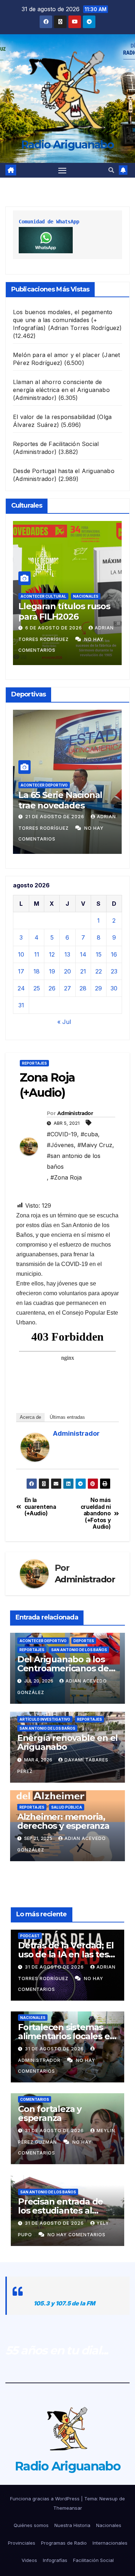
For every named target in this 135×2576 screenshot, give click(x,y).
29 (98, 988)
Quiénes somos (31, 2525)
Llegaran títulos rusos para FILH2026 (64, 611)
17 (21, 971)
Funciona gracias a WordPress (46, 2499)
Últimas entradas (67, 1417)
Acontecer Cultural (43, 596)
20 (67, 971)
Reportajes (34, 1063)
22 (99, 971)
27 (67, 988)
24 (21, 988)
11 (37, 954)
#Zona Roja (66, 1177)
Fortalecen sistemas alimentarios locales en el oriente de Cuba (67, 2036)
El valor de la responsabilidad (54, 417)
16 (114, 954)
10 (21, 954)
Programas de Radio (64, 2543)
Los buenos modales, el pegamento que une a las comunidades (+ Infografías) (63, 320)
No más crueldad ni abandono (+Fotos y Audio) (96, 1514)
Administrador (75, 1113)
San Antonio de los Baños (79, 1650)
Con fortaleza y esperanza (50, 2113)
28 (83, 988)
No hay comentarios (76, 2235)
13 (67, 954)
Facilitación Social (93, 2560)
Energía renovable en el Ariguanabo (67, 1742)
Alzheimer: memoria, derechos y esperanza (63, 1821)
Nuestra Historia (72, 2525)
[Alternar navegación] (62, 170)
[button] (111, 170)
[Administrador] (35, 1447)
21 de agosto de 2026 (55, 817)
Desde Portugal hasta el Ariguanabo (64, 471)
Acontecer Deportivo (44, 785)
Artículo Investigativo (45, 1719)
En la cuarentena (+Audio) (40, 1507)
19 (52, 971)
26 (52, 988)
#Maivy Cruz (95, 1145)
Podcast (30, 1936)
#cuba (89, 1134)
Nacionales (86, 596)
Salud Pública (67, 1807)
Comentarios (35, 2099)
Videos (29, 2560)
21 (83, 971)
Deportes (84, 1641)
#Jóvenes (60, 1145)
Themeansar (68, 2508)
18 (37, 971)
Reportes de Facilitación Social (56, 444)
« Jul (64, 1022)
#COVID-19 (62, 1134)
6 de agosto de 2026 (54, 628)
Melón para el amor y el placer (57, 355)
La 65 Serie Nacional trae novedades (60, 800)
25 (37, 988)
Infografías (55, 2560)
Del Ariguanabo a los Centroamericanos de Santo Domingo (63, 1668)
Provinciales (22, 2543)
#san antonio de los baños (74, 1161)
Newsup (109, 2499)
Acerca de (30, 1417)
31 (21, 1005)
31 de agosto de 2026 (55, 1967)
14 (83, 954)
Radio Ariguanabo (67, 145)
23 (114, 971)
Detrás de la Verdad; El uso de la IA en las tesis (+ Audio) (66, 1954)
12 (52, 954)
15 (99, 954)
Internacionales (110, 2543)
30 (114, 988)
